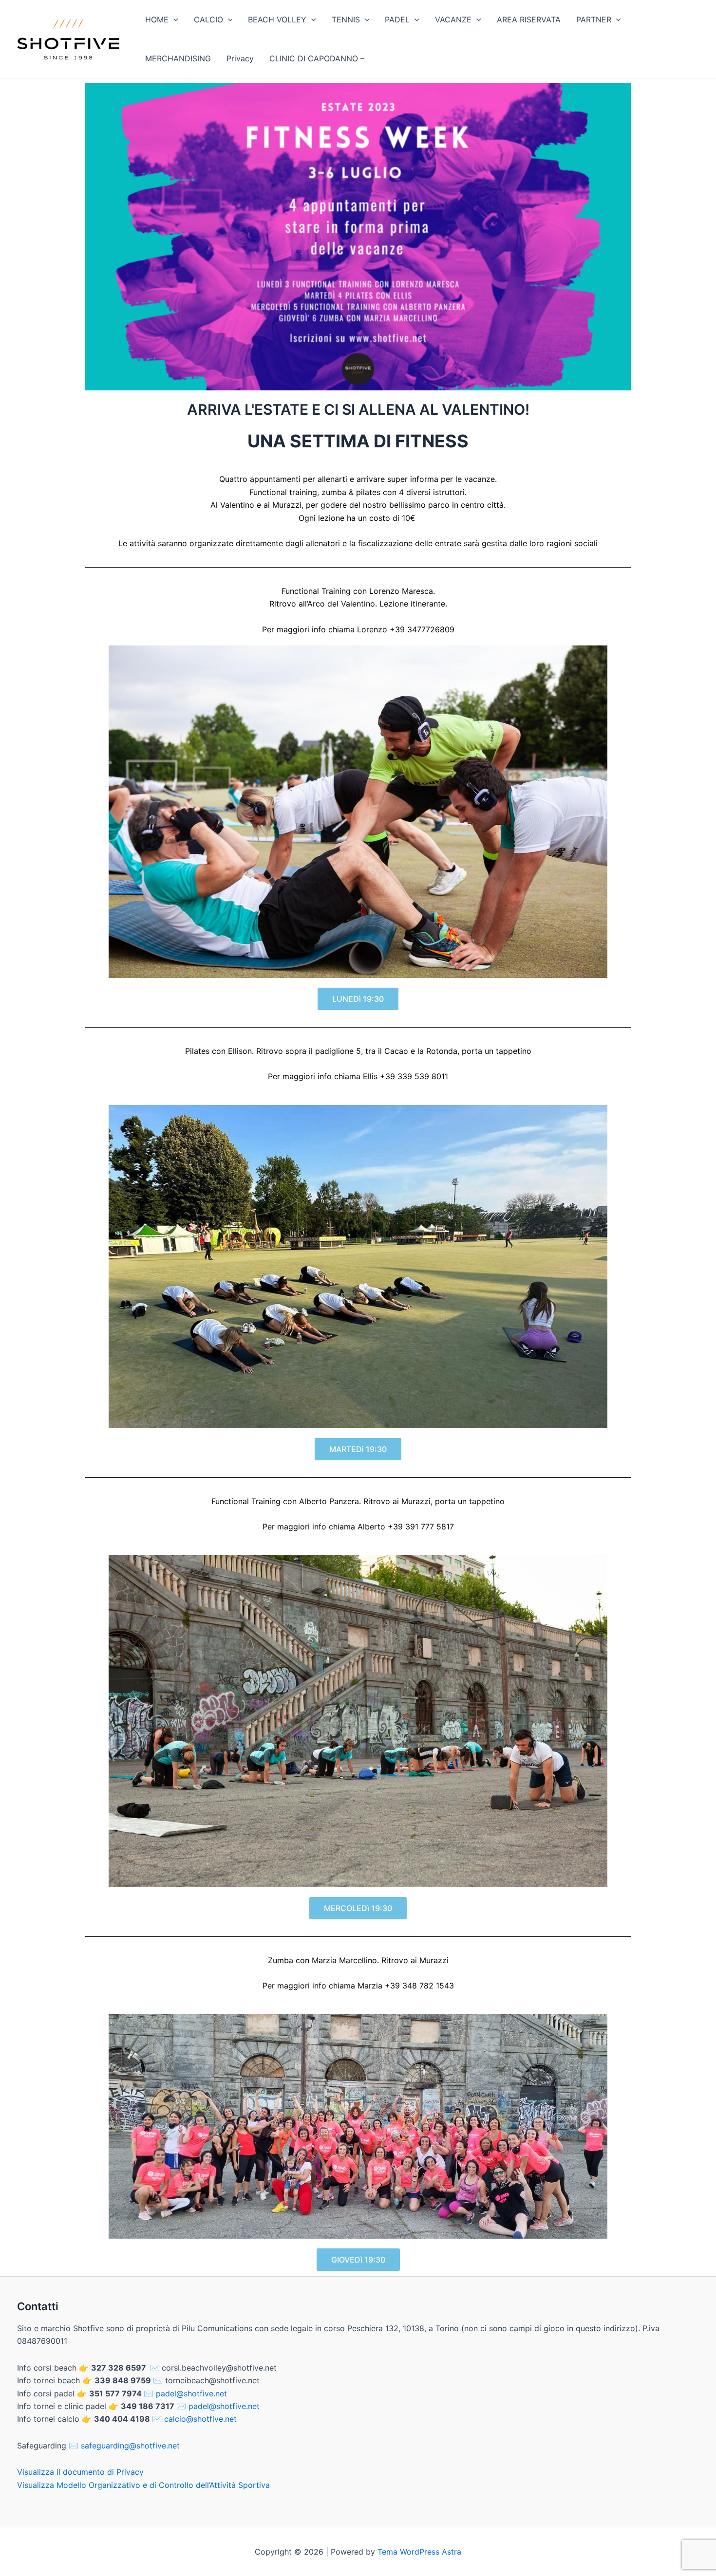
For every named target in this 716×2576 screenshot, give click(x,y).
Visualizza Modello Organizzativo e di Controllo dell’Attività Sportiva (143, 2485)
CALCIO (208, 19)
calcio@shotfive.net (200, 2419)
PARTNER (594, 19)
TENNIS (346, 19)
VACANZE (453, 19)
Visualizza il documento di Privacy (80, 2472)
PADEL (397, 19)
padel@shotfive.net (191, 2393)
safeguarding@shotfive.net (130, 2446)
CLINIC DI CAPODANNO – (317, 58)
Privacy (240, 58)
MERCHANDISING (178, 58)
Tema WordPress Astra (419, 2552)
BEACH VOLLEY (277, 19)
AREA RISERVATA (529, 19)
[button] (173, 19)
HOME (157, 19)
